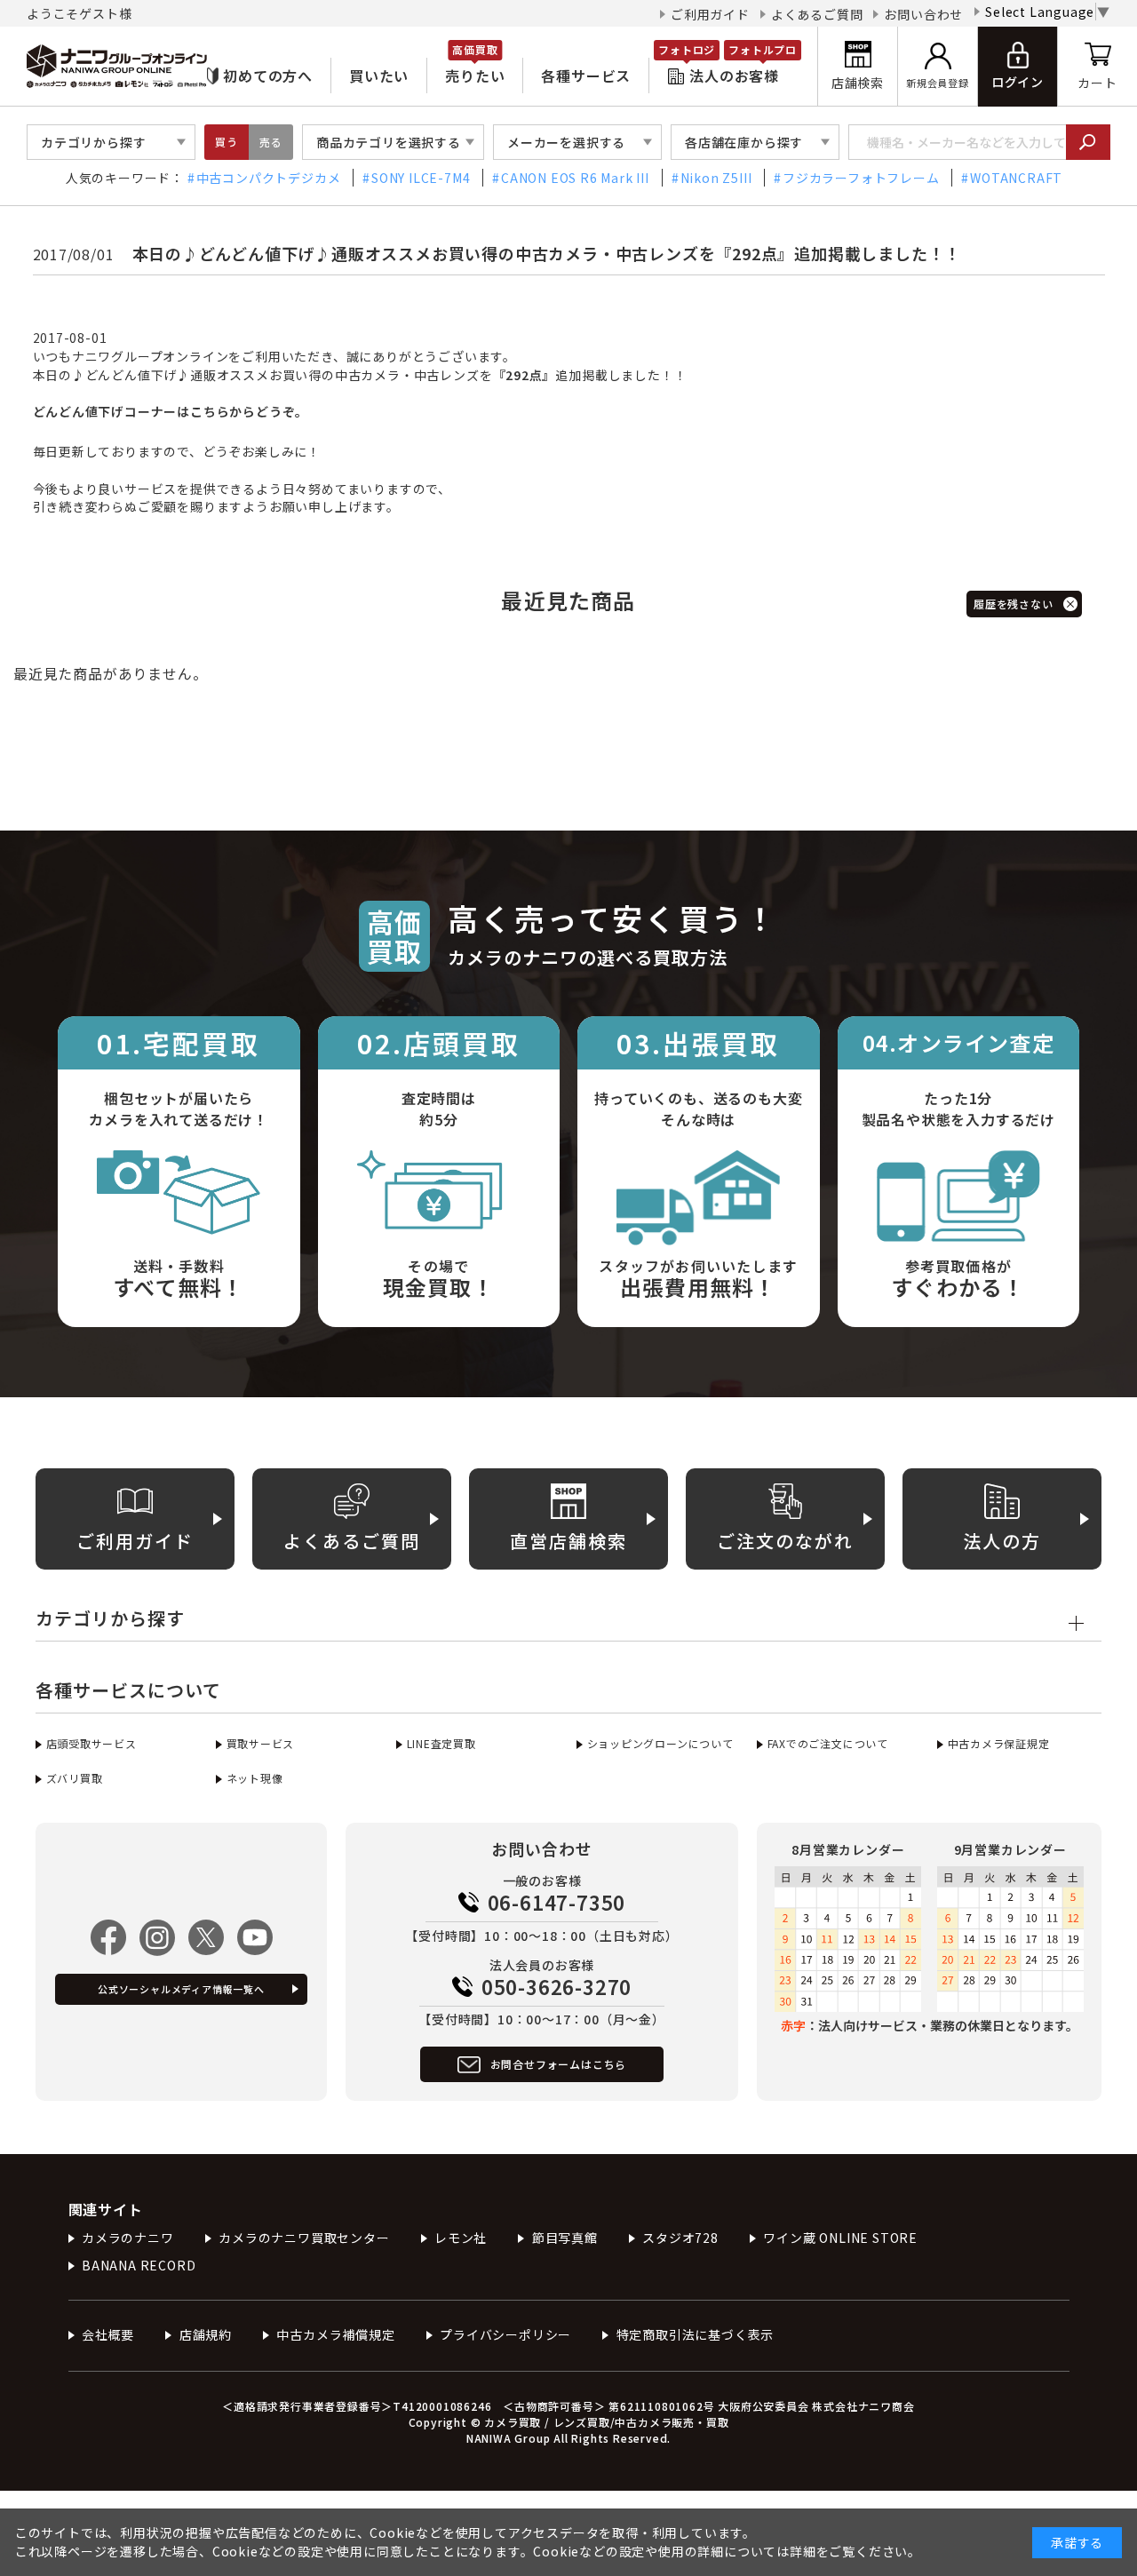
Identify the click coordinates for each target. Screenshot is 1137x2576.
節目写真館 (565, 2238)
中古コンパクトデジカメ (269, 178)
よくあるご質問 (817, 14)
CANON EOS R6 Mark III (575, 178)
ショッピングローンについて (660, 1743)
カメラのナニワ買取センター (304, 2238)
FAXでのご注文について (828, 1743)
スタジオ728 (680, 2238)
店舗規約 (206, 2334)
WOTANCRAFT (1016, 178)
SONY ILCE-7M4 (421, 178)
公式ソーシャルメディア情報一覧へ (181, 1989)
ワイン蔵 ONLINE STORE (840, 2238)
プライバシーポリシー (505, 2334)
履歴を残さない (1014, 604)
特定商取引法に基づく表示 (695, 2334)
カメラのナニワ (128, 2238)
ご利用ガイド (710, 14)
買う (227, 142)
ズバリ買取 (75, 1778)
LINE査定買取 (441, 1743)
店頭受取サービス (91, 1743)
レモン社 (461, 2238)
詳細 (803, 2551)
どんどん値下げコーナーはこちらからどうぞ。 (171, 411)
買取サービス (260, 1743)
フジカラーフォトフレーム (861, 178)
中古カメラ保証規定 (999, 1743)
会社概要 (108, 2334)
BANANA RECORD (139, 2265)
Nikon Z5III (716, 178)
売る (271, 142)
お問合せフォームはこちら (559, 2064)
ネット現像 (255, 1778)
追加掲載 (551, 375)
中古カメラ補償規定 (335, 2334)
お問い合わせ (923, 14)
